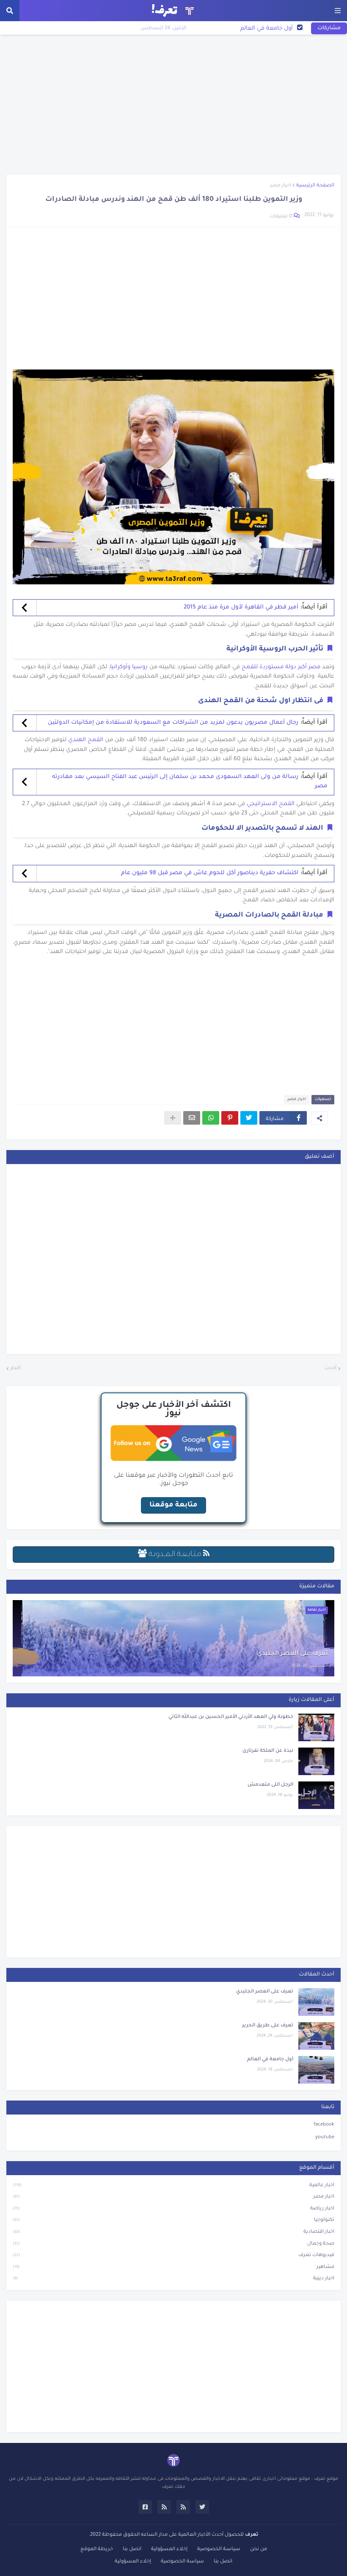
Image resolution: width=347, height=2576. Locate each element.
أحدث (330, 1369)
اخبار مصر (281, 186)
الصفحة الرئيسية (315, 186)
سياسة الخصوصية (219, 2550)
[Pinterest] (230, 1118)
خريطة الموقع (97, 2550)
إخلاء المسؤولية (169, 2550)
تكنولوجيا (173, 2220)
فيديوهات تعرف (173, 2255)
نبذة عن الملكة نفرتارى (268, 1751)
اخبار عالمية (173, 2186)
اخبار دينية (173, 2279)
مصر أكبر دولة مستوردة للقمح (281, 667)
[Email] (192, 1118)
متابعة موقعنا (173, 1505)
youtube (325, 2138)
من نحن (259, 2550)
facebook (324, 2125)
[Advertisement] (173, 105)
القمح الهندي (86, 740)
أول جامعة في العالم (267, 29)
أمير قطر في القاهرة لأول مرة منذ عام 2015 (241, 607)
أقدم (16, 1369)
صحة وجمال (173, 2244)
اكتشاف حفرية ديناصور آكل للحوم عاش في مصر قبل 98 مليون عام (210, 873)
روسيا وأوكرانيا (129, 667)
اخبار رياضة (173, 2209)
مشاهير (173, 2267)
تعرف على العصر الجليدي (292, 1654)
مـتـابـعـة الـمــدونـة (175, 1555)
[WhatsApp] (211, 1118)
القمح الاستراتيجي (271, 804)
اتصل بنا (132, 2550)
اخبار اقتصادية (173, 2232)
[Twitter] (249, 1118)
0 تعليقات (281, 217)
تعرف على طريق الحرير (268, 2026)
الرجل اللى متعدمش (270, 1785)
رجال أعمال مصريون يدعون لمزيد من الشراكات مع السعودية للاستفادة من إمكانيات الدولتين (173, 723)
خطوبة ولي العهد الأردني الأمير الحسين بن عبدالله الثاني (231, 1717)
